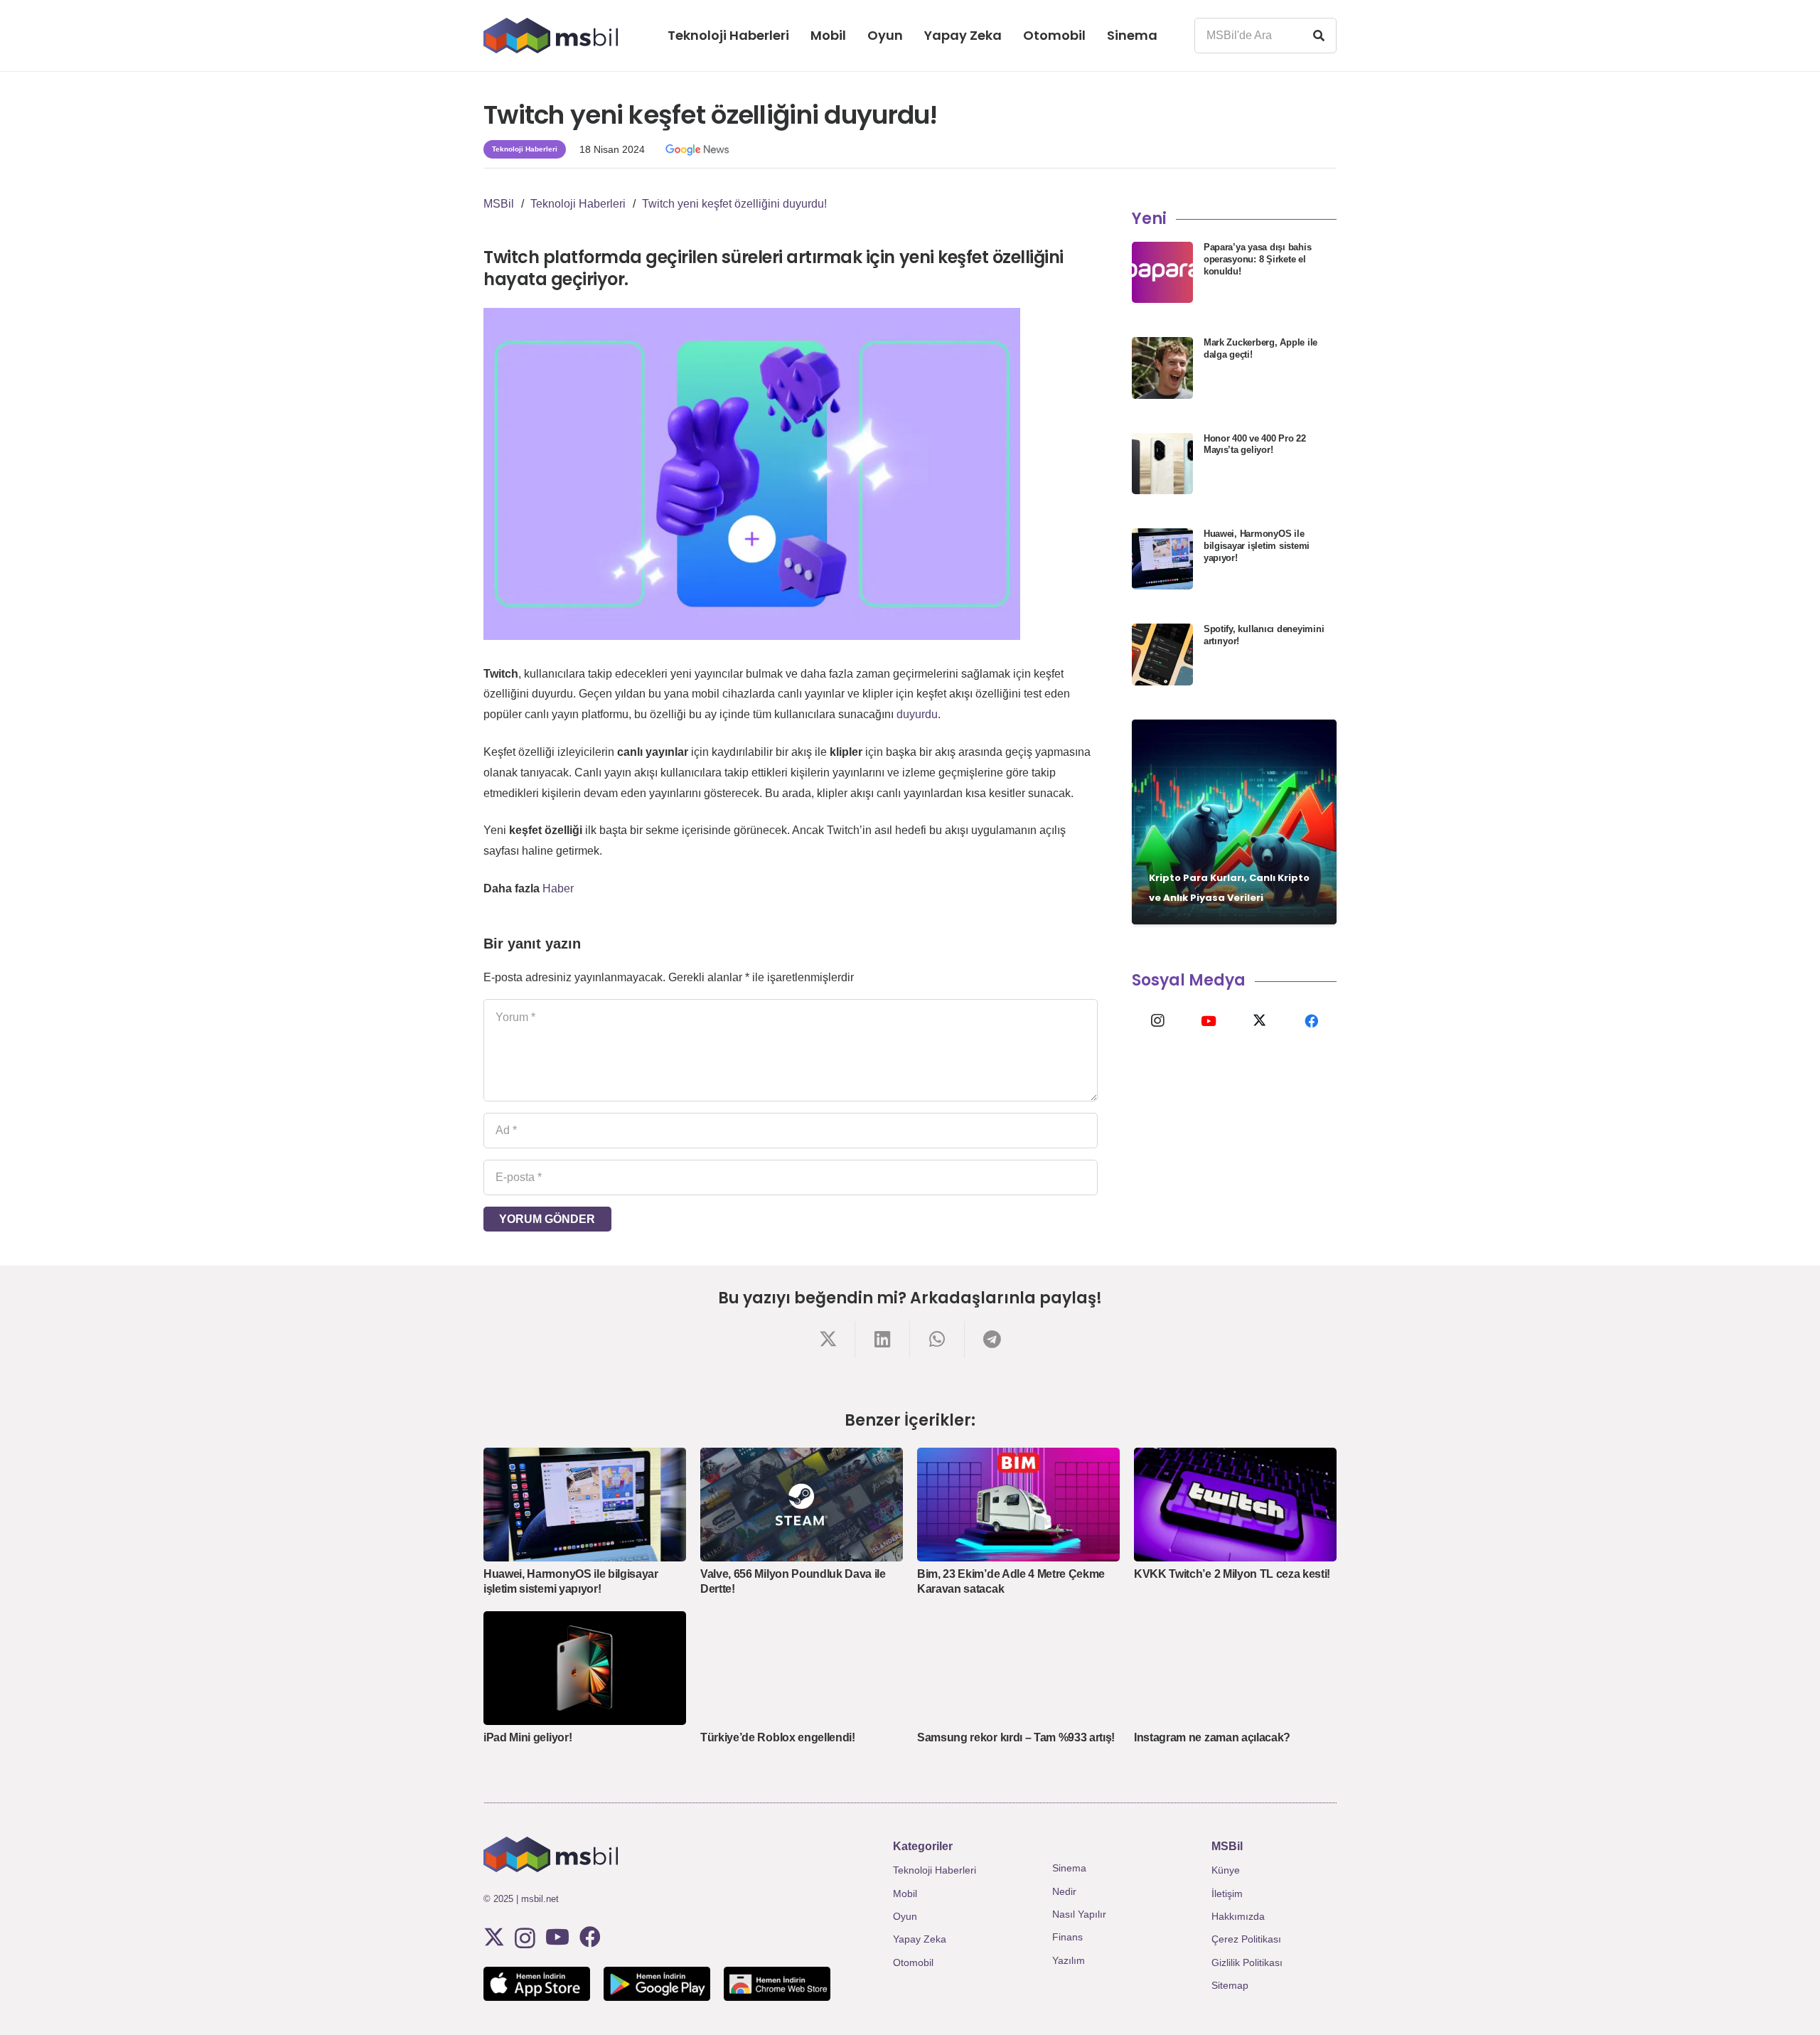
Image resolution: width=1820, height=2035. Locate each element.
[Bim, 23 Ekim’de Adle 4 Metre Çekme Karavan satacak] (1018, 1505)
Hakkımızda (1238, 1916)
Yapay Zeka (920, 1939)
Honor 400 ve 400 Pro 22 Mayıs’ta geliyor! (1255, 444)
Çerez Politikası (1246, 1939)
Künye (1226, 1870)
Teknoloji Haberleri (935, 1870)
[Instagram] (1157, 1021)
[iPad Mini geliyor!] (585, 1668)
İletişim (1227, 1894)
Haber (558, 888)
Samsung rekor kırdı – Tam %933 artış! (1016, 1737)
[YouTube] (1209, 1021)
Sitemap (1230, 1985)
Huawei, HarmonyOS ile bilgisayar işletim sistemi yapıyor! (1257, 546)
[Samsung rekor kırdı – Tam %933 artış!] (1018, 1668)
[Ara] (1319, 36)
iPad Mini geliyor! (528, 1737)
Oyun (905, 1916)
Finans (1067, 1937)
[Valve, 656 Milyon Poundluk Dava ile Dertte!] (802, 1505)
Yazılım (1069, 1960)
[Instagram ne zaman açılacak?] (1235, 1668)
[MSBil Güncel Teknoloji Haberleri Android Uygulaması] (657, 1984)
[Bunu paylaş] (828, 1339)
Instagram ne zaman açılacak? (1212, 1737)
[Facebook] (1311, 1021)
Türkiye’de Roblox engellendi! (778, 1737)
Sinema (1069, 1868)
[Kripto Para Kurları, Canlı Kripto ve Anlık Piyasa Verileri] (1234, 822)
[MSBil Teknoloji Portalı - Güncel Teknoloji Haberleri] (551, 36)
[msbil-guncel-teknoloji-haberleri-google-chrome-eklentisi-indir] (777, 1984)
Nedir (1064, 1891)
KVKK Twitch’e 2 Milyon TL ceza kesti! (1232, 1574)
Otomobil (913, 1962)
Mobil (905, 1894)
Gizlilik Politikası (1247, 1962)
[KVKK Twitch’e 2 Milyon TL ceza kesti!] (1235, 1505)
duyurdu (917, 714)
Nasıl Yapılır (1079, 1914)
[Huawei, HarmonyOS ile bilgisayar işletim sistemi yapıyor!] (585, 1505)
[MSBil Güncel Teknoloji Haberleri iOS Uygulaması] (537, 1984)
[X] (1260, 1021)
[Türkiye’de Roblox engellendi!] (802, 1668)
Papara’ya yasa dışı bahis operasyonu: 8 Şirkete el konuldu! (1258, 259)
